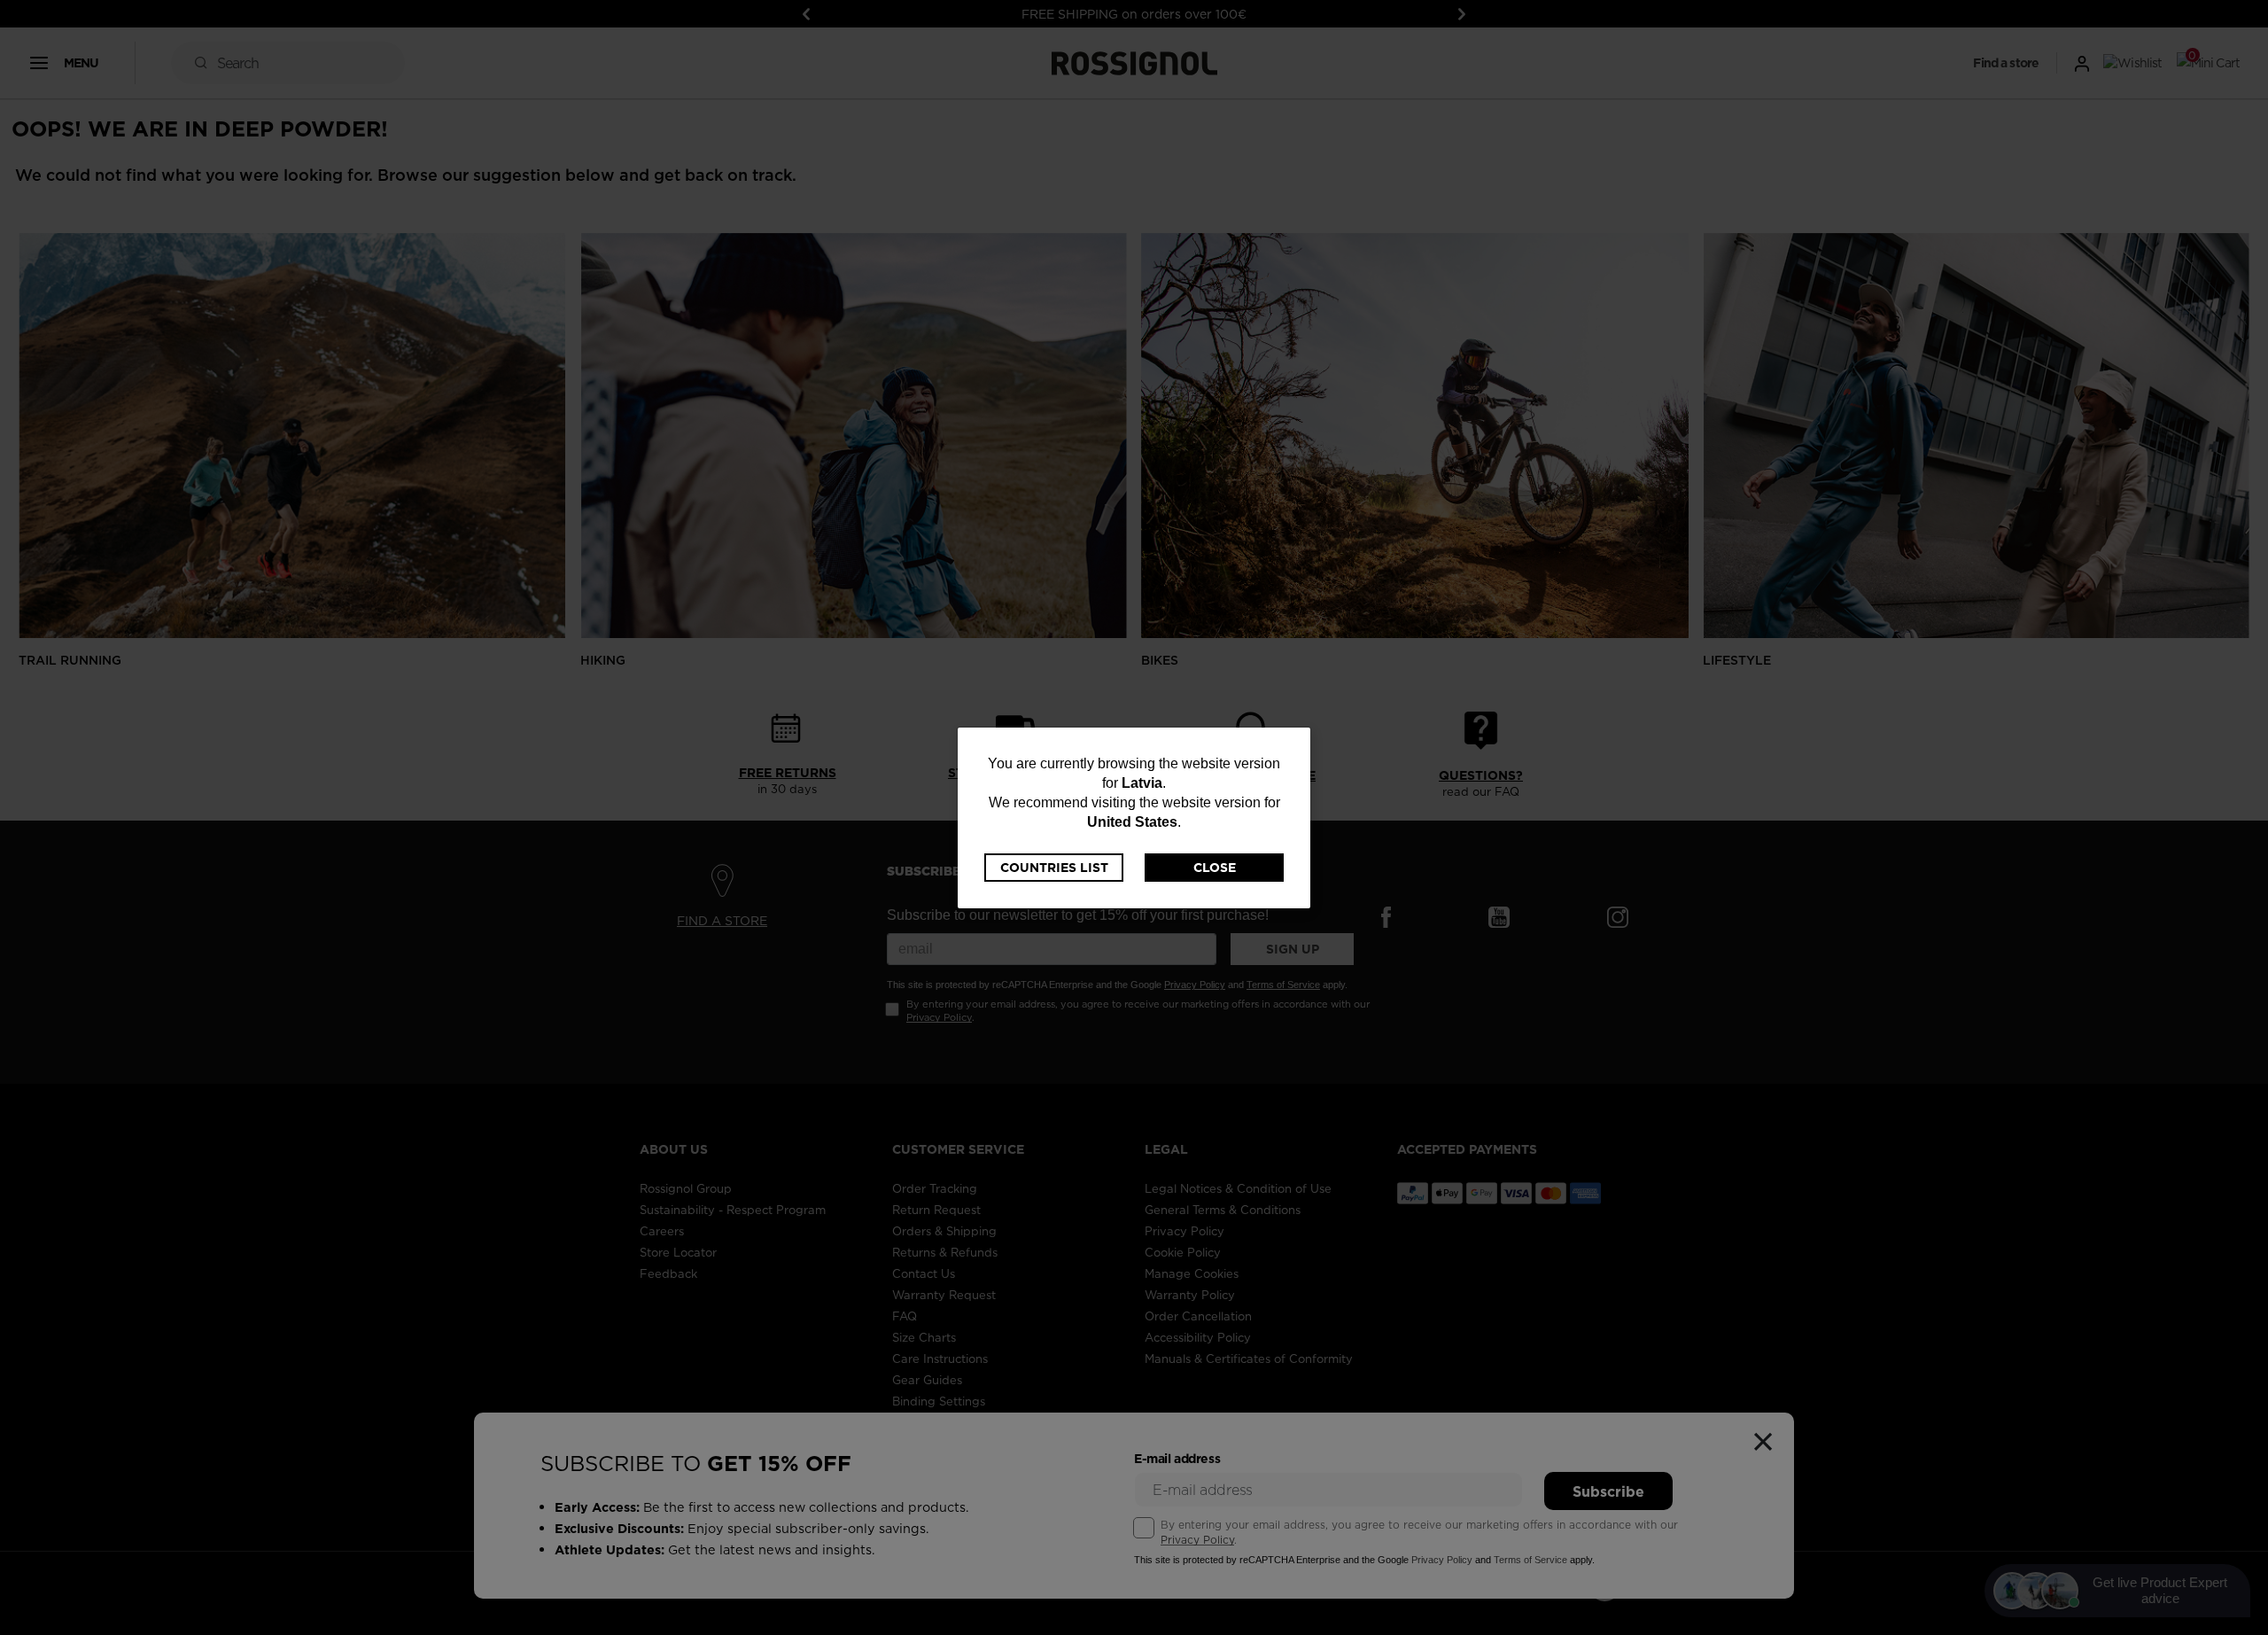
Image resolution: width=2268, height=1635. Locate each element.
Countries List (1054, 868)
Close (1215, 868)
